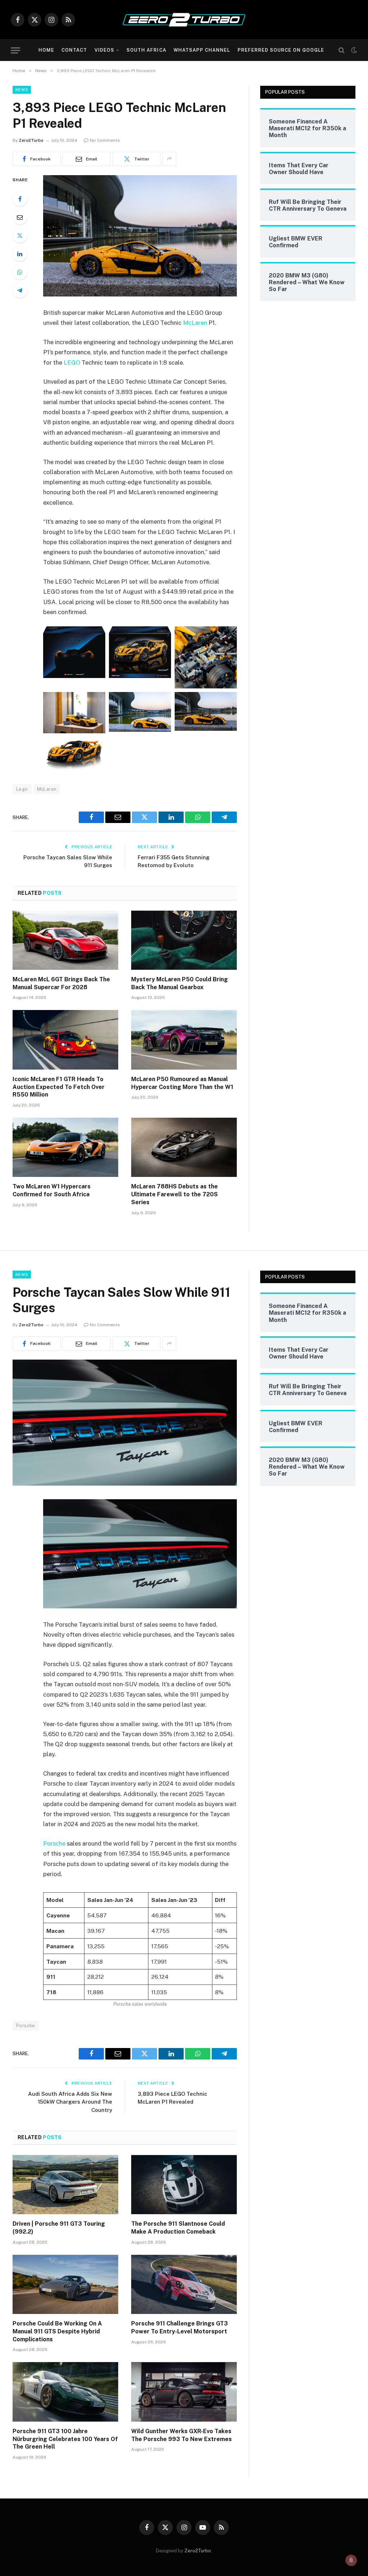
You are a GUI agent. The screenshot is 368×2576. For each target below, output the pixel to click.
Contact (74, 50)
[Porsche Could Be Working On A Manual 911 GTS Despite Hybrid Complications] (65, 2284)
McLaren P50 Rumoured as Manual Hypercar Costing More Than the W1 (182, 1083)
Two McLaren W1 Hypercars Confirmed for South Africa (52, 1190)
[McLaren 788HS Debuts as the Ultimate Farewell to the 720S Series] (184, 1147)
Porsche (54, 1843)
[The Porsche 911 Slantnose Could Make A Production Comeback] (184, 2185)
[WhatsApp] (20, 272)
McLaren (195, 323)
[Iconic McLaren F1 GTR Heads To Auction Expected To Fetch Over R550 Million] (65, 1040)
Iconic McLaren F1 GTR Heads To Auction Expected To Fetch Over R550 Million (59, 1087)
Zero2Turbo (31, 140)
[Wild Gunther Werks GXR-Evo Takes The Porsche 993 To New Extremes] (184, 2392)
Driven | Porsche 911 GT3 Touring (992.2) (59, 2228)
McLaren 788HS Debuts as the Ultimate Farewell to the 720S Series (174, 1194)
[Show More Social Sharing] (169, 159)
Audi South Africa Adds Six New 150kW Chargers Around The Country (70, 2102)
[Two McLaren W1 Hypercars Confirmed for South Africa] (65, 1147)
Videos (104, 50)
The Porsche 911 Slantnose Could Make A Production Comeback (178, 2228)
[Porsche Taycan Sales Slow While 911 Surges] (125, 1484)
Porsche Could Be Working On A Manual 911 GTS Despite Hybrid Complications (57, 2331)
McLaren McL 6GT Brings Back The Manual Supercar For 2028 (61, 983)
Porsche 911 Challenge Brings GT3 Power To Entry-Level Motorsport (180, 2327)
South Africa (146, 50)
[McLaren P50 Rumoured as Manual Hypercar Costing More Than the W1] (184, 1040)
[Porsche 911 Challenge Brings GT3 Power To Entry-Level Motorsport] (184, 2284)
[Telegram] (20, 290)
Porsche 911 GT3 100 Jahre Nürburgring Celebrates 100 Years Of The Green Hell (65, 2439)
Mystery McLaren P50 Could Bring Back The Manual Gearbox (180, 983)
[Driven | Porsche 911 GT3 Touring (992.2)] (65, 2185)
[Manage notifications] (351, 2560)
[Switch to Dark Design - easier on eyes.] (353, 50)
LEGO (72, 363)
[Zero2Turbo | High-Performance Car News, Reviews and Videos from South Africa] (184, 20)
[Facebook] (20, 199)
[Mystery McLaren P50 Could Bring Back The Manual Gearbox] (184, 940)
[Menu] (15, 50)
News (22, 90)
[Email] (20, 217)
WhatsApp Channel (202, 50)
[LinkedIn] (20, 254)
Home (46, 50)
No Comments (105, 140)
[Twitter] (20, 235)
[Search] (342, 50)
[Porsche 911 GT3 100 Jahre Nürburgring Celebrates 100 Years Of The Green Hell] (65, 2392)
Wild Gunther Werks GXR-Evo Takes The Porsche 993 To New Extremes (181, 2435)
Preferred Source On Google (281, 50)
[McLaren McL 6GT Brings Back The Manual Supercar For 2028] (65, 940)
